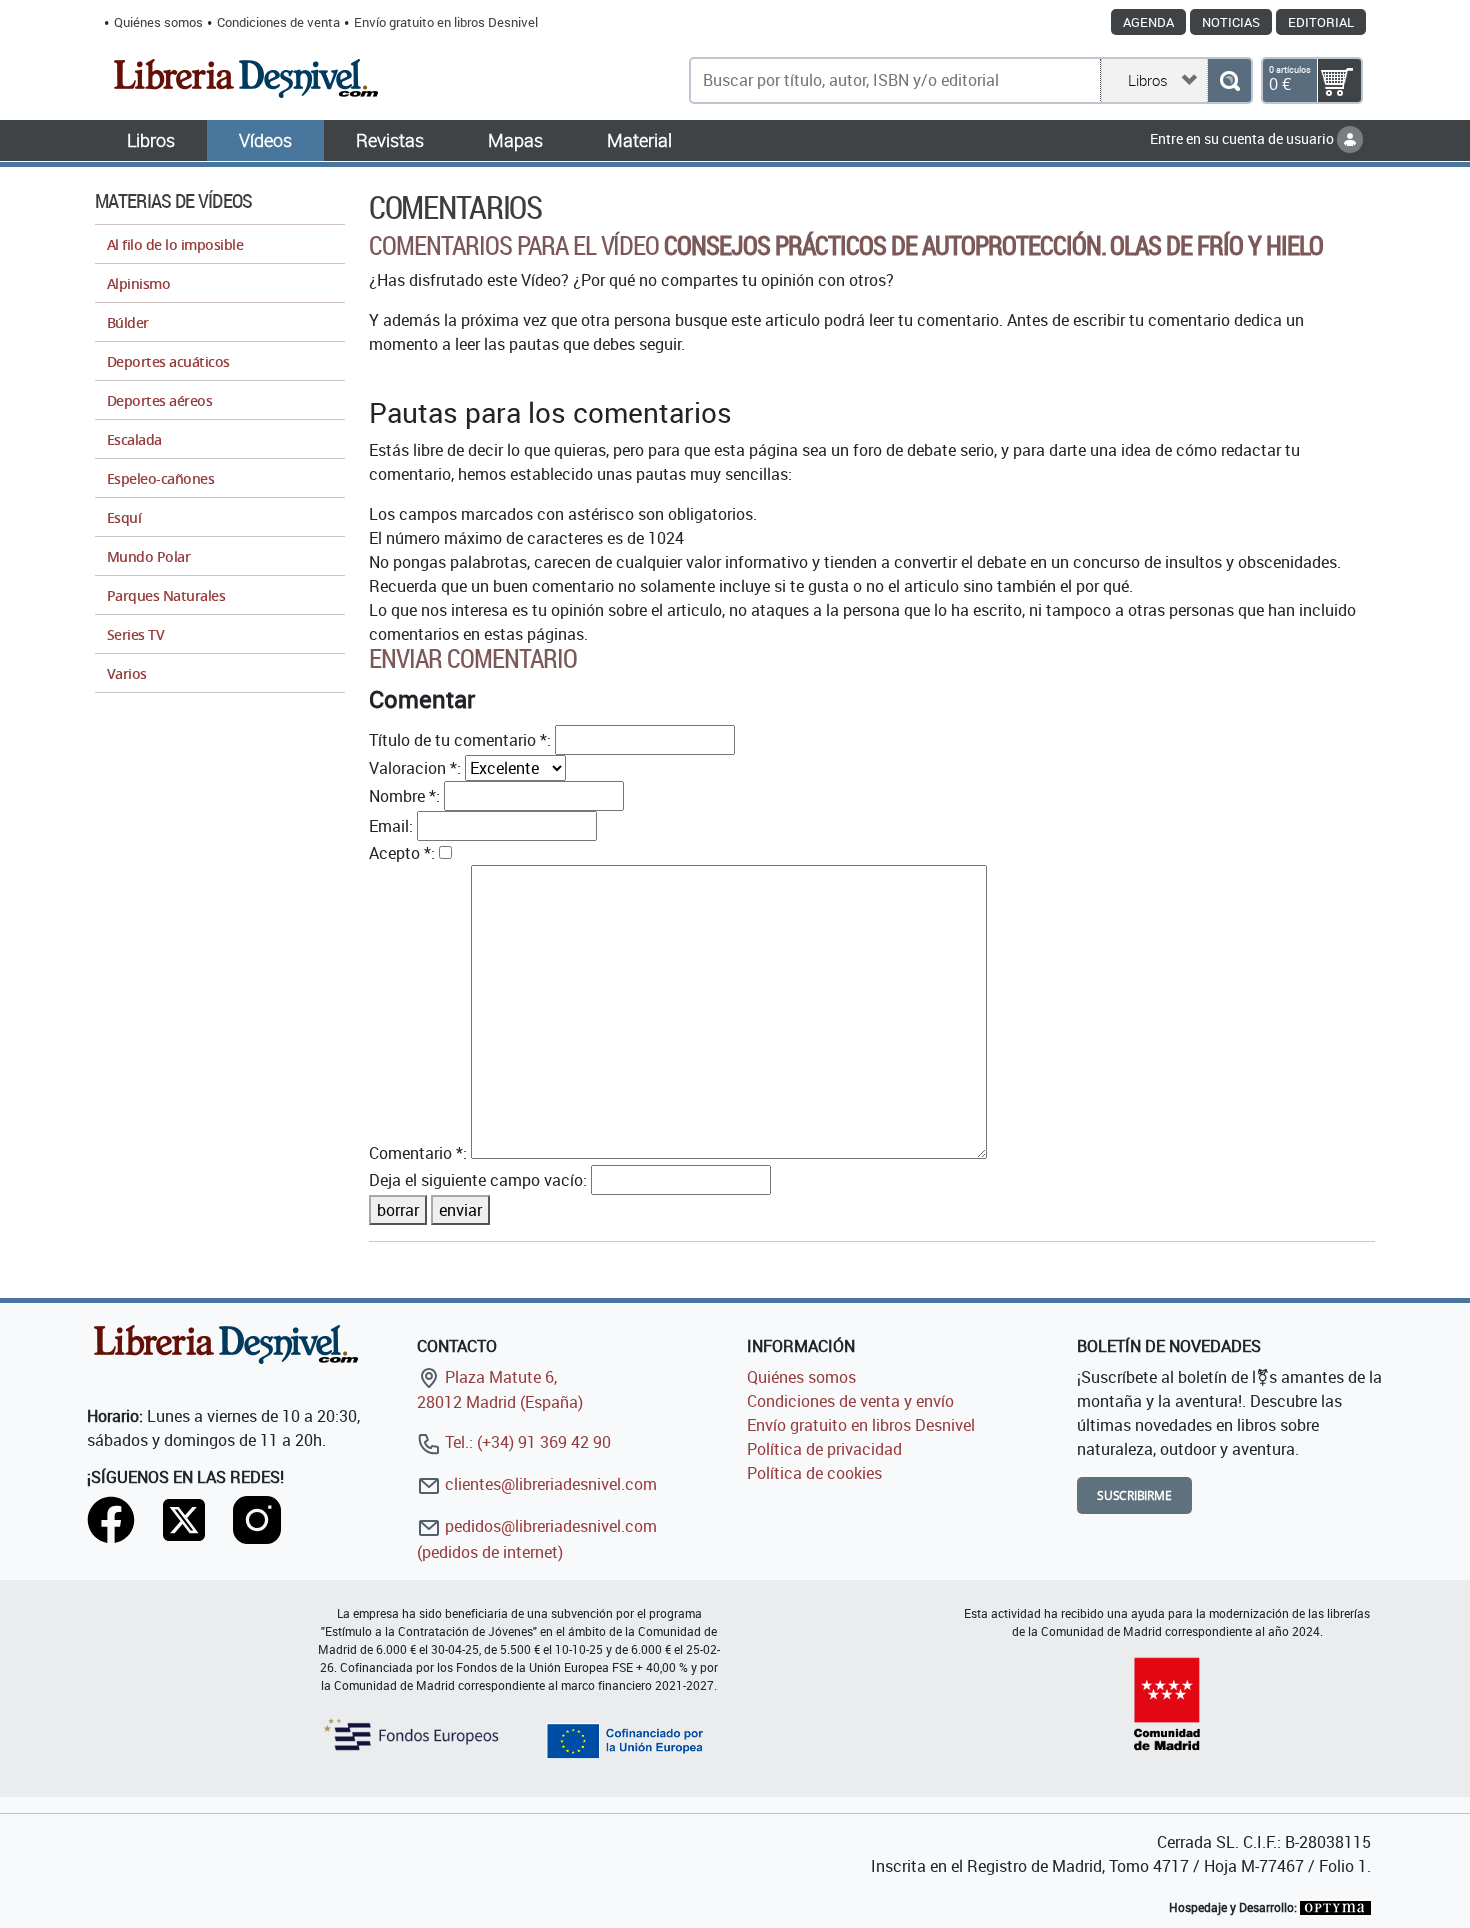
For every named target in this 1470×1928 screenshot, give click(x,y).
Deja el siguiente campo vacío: (478, 1180)
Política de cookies (814, 1473)
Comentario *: (418, 1153)
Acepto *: (402, 853)
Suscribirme (1134, 1495)
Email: (391, 826)
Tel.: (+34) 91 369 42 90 (526, 1442)
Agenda (1148, 22)
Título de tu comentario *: (460, 740)
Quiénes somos (158, 22)
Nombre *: (404, 796)
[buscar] (1229, 80)
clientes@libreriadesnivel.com (549, 1484)
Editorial (1321, 22)
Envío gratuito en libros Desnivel (446, 22)
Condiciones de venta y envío (850, 1401)
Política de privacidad (824, 1449)
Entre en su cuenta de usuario (1243, 138)
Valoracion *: (415, 768)
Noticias (1231, 22)
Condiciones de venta (278, 22)
